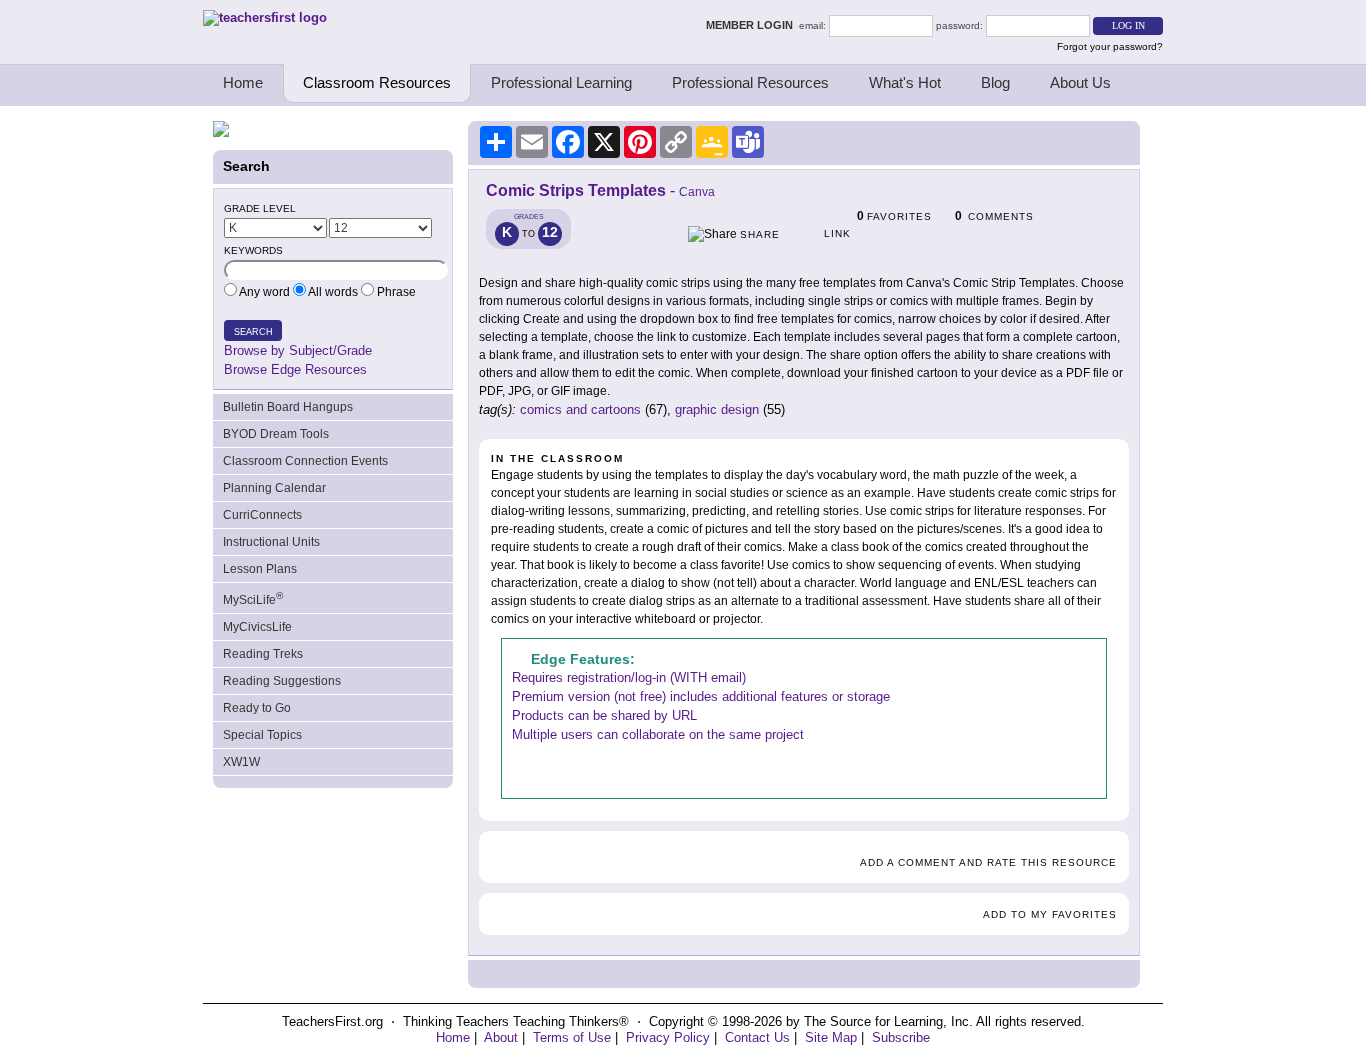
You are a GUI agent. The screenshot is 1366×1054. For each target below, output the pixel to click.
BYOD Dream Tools (276, 434)
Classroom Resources (377, 82)
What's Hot (905, 82)
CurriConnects (262, 515)
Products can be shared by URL (604, 715)
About (501, 1037)
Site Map (831, 1037)
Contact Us (757, 1037)
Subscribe (901, 1037)
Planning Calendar (274, 488)
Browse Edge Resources (295, 369)
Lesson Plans (260, 569)
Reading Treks (263, 654)
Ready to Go (257, 708)
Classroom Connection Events (305, 461)
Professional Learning (561, 82)
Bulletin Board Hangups (288, 407)
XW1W (241, 762)
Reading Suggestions (282, 681)
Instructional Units (271, 542)
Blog (995, 82)
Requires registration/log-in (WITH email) (629, 677)
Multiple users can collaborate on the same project (658, 734)
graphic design (717, 409)
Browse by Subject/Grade (298, 350)
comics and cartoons (580, 409)
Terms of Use (572, 1037)
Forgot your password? (1110, 46)
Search (253, 332)
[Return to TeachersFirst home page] (265, 17)
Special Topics (262, 735)
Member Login (752, 25)
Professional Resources (750, 82)
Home (243, 82)
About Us (1080, 82)
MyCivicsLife (257, 627)
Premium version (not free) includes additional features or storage (701, 696)
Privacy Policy (668, 1037)
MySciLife (253, 598)
